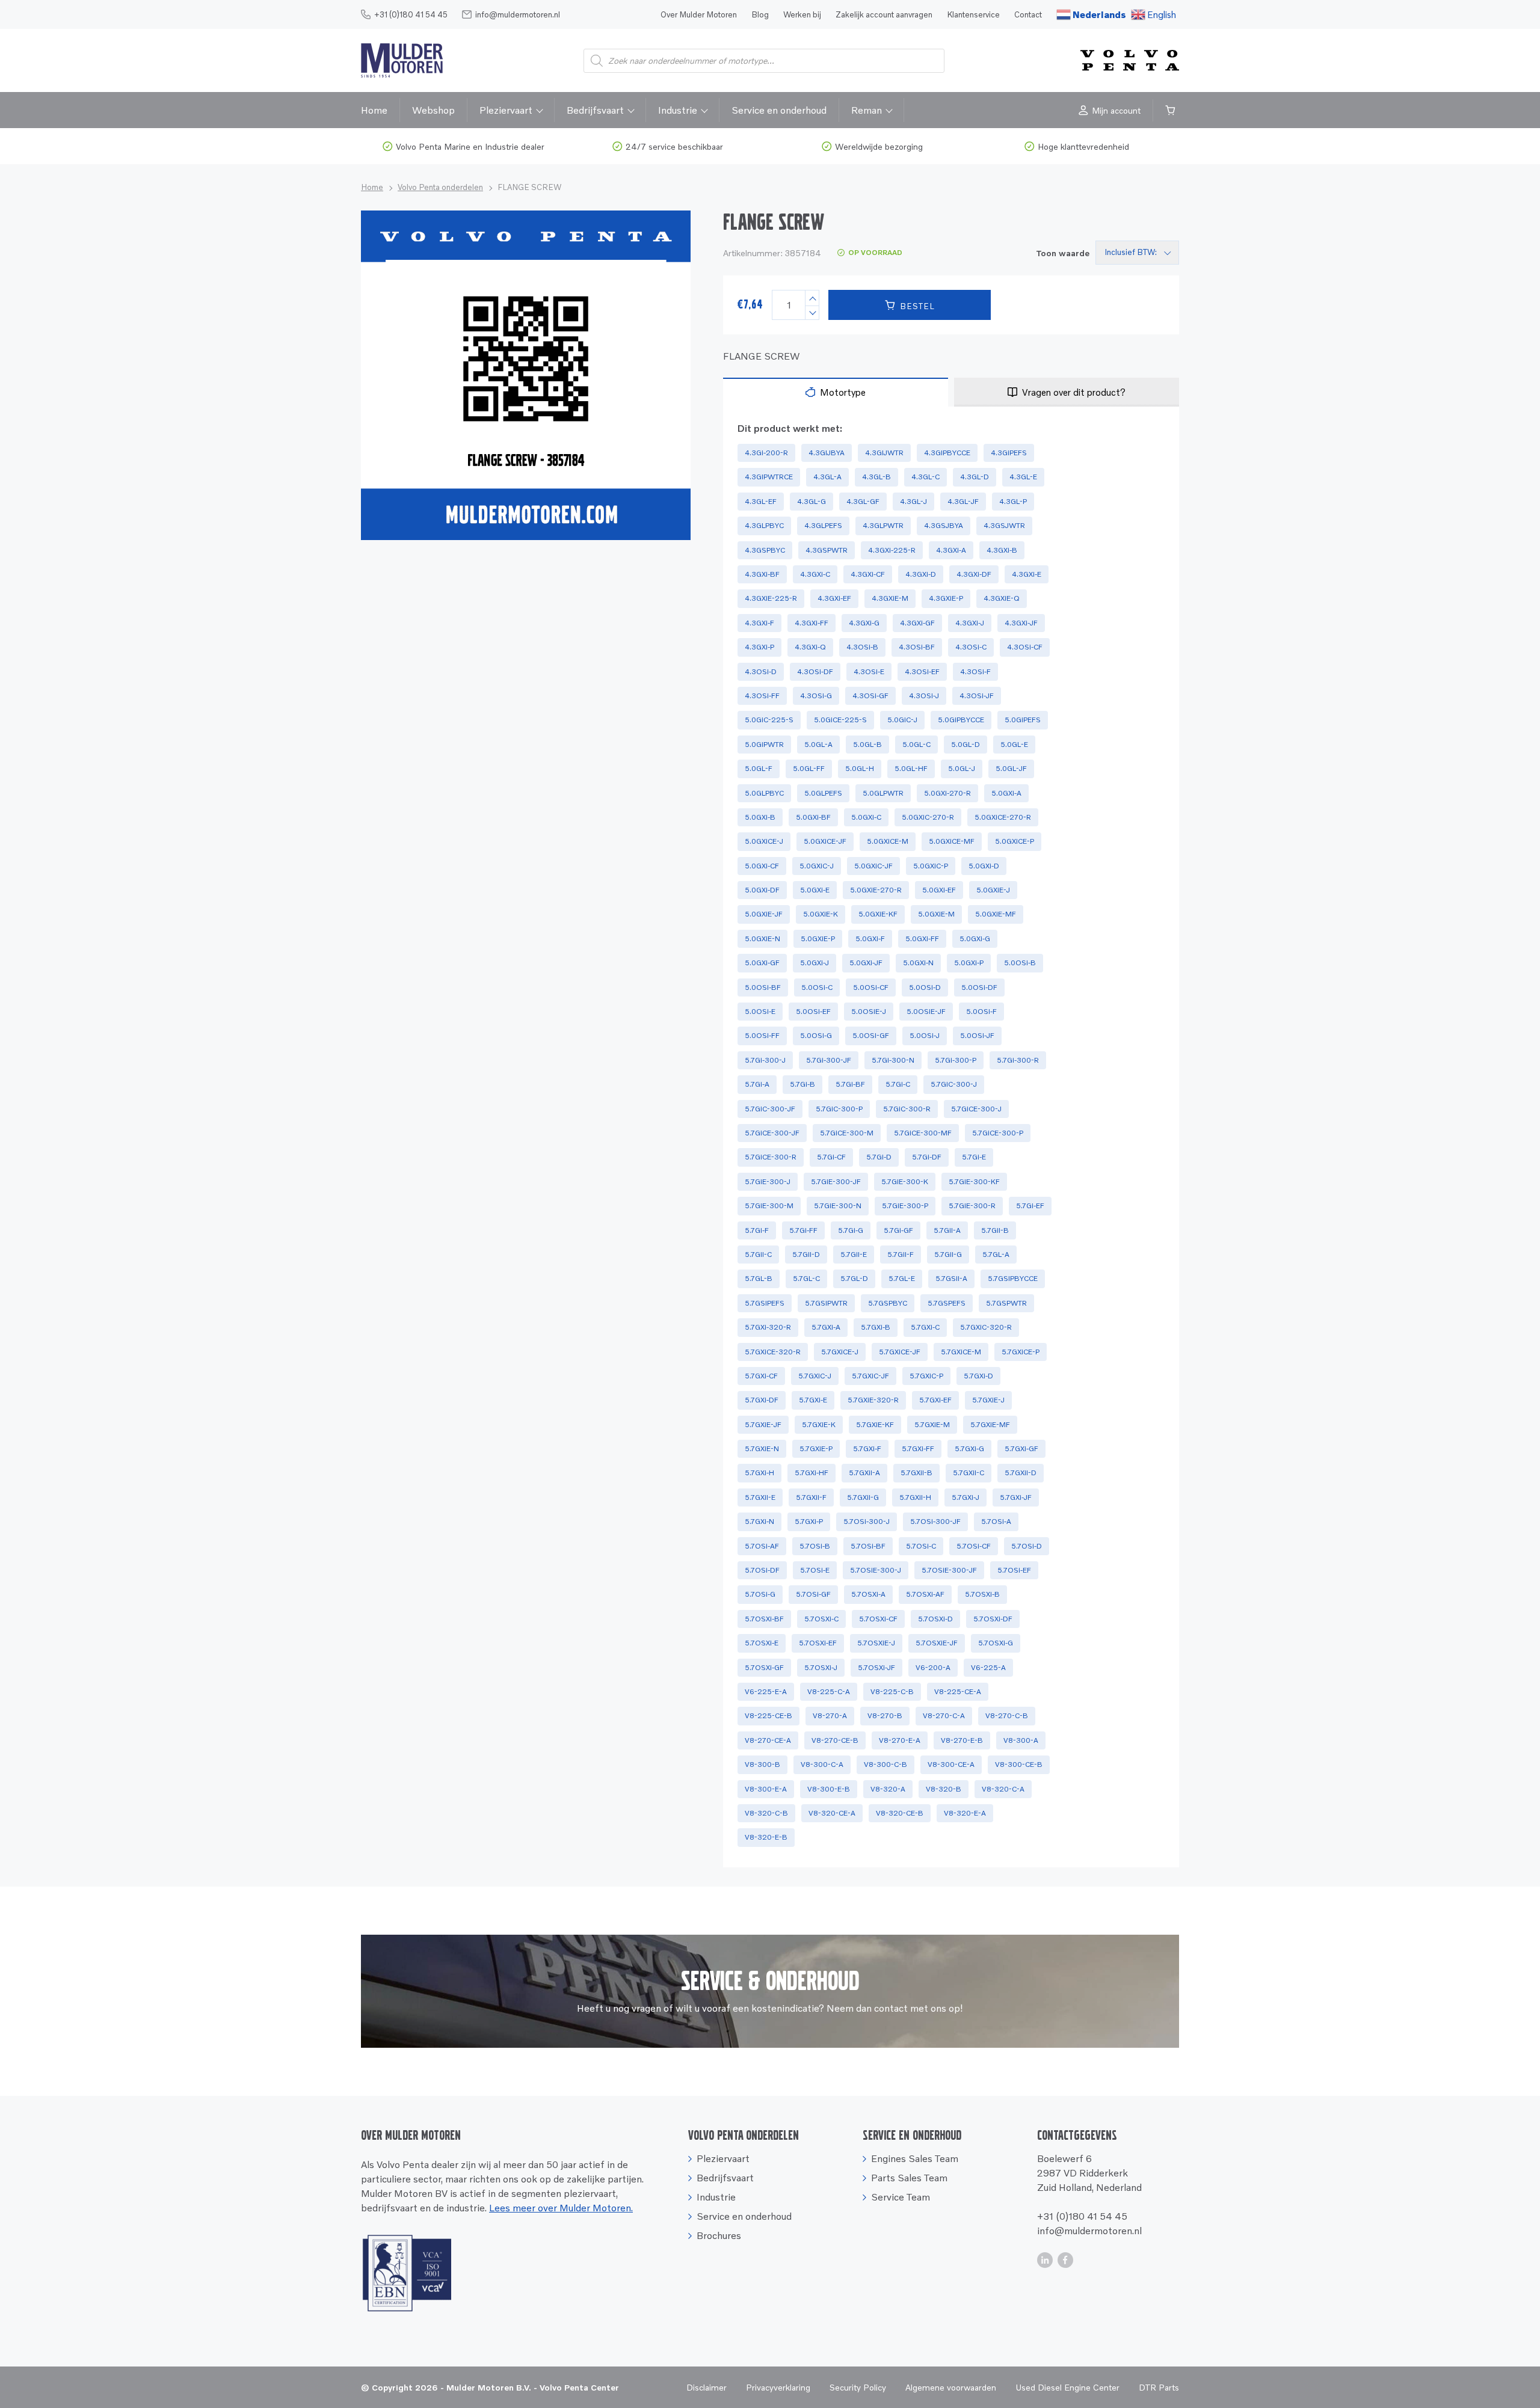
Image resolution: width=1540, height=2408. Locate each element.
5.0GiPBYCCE (961, 720)
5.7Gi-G (851, 1230)
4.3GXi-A (951, 550)
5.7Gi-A (757, 1084)
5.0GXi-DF (762, 890)
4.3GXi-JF (1021, 623)
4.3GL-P (1013, 501)
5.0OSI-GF (871, 1035)
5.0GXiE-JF (764, 914)
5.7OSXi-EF (818, 1643)
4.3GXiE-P (946, 598)
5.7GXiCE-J (840, 1352)
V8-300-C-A (822, 1764)
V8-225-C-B (892, 1691)
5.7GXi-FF (918, 1448)
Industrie (678, 110)
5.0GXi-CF (762, 866)
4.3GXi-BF (762, 574)
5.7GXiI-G (863, 1497)
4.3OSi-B (862, 647)
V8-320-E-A (965, 1813)
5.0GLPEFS (823, 793)
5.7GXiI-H (915, 1497)
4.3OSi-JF (977, 696)
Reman (867, 110)
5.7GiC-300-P (839, 1109)
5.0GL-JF (1011, 768)
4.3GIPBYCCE (947, 453)
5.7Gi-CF (831, 1157)
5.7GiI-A (947, 1230)
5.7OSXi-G (996, 1643)
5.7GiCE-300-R (771, 1157)
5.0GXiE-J (993, 890)
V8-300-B (762, 1764)
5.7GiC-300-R (907, 1109)
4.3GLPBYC (764, 525)
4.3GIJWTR (884, 453)
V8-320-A (888, 1789)
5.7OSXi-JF (876, 1667)
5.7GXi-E (813, 1400)
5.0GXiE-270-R (876, 890)
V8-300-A (1021, 1740)
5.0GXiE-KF (878, 914)
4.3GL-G (812, 501)
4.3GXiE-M (890, 598)
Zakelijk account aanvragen (884, 14)
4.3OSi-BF (917, 647)
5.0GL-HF (911, 768)
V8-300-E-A (766, 1789)
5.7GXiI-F (811, 1497)
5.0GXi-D (984, 866)
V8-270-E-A (900, 1740)
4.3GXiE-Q (1002, 598)
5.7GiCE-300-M (847, 1133)
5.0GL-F (759, 768)
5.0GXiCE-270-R (1003, 817)
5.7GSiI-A (951, 1278)
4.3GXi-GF (917, 623)
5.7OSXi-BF (764, 1619)
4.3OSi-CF (1025, 647)
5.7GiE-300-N (838, 1206)
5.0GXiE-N (762, 938)
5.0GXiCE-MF (952, 841)
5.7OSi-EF (1014, 1570)
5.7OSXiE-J (876, 1643)
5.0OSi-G (816, 1035)
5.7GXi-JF (1016, 1497)
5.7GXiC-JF (870, 1376)
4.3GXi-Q (810, 647)
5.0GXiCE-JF (825, 841)
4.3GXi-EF (834, 598)
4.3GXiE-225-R (771, 598)
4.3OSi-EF (922, 671)
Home (374, 110)
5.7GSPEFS (947, 1303)
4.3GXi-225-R (892, 550)
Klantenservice (973, 14)
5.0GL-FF (809, 768)
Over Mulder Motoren (699, 14)
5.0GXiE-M (936, 914)
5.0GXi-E (815, 890)
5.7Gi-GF (898, 1230)
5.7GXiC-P (926, 1376)
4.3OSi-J (924, 696)
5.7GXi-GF (1021, 1448)
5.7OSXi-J (821, 1667)
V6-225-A (988, 1667)
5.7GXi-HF (812, 1473)
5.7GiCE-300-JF (772, 1133)
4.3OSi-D (761, 671)
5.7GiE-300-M (769, 1206)
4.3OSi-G (816, 696)
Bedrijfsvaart (595, 110)
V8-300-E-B (829, 1789)
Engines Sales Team (915, 2158)
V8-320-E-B (766, 1837)
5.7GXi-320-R (768, 1327)
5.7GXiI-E (760, 1497)
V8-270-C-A (944, 1715)
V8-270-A (830, 1715)
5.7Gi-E (974, 1157)
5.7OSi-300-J (867, 1521)
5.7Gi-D (879, 1157)
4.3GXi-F (759, 623)
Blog (760, 14)
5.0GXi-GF (762, 963)
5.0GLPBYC (764, 793)
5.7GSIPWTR (826, 1303)
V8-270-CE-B (835, 1740)
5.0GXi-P (969, 963)
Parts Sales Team (909, 2178)
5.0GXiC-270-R (928, 817)
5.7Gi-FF (803, 1230)
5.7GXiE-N (762, 1448)
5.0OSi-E (760, 1011)
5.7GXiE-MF (990, 1424)
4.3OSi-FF (762, 696)
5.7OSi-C (921, 1546)
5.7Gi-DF (927, 1157)
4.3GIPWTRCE (769, 477)
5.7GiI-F (901, 1254)
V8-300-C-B (885, 1764)
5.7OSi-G (760, 1594)
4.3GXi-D (921, 574)
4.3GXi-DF (974, 574)
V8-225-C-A (829, 1691)
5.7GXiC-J (815, 1376)
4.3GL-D (975, 477)
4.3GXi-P (759, 647)
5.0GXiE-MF (996, 914)
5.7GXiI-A (864, 1473)
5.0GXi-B (760, 817)
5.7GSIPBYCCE (1013, 1278)
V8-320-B (944, 1789)
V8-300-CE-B (1019, 1764)
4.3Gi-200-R (766, 453)
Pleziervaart (506, 110)
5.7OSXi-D (935, 1619)
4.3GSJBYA (944, 525)
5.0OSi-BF (763, 987)
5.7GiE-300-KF (974, 1181)
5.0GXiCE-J (764, 841)
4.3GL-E (1023, 477)
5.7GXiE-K (819, 1424)
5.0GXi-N (918, 963)
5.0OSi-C (817, 987)
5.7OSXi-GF (764, 1667)
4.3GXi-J (970, 623)
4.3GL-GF (863, 501)
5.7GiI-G (948, 1254)
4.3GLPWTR (883, 525)
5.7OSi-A (996, 1521)
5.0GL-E (1014, 744)
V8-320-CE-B (900, 1813)
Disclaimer (707, 2387)
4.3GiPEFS (1009, 453)
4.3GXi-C (815, 574)
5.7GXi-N (759, 1521)
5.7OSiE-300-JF (949, 1570)
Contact (1028, 14)
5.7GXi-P (809, 1521)
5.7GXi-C (925, 1327)
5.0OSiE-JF (926, 1011)
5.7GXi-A (826, 1327)
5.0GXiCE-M (888, 841)
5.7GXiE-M (932, 1424)
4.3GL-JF (963, 501)
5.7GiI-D (806, 1254)
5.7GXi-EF (935, 1400)
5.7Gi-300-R (1018, 1060)
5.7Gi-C (898, 1084)
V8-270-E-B (962, 1740)
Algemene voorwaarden (951, 2387)
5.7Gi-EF (1030, 1206)
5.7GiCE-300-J (976, 1109)
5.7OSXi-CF (878, 1619)
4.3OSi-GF (870, 696)
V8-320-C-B (766, 1813)
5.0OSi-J (925, 1035)
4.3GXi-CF (868, 574)
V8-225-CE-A (958, 1691)
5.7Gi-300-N (893, 1060)
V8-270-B (885, 1715)
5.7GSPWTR (1006, 1303)
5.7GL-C (806, 1278)
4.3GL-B (876, 477)
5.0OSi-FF (762, 1035)
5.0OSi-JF (977, 1035)
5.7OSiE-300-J (876, 1570)
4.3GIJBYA (827, 453)
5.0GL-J (962, 768)
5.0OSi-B (1020, 963)
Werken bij (802, 14)
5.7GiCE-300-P (998, 1133)
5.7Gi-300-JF (829, 1060)
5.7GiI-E (854, 1254)
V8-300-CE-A (951, 1764)
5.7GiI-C (758, 1254)
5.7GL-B (759, 1278)
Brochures (719, 2235)
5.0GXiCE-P (1015, 841)
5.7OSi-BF (868, 1546)
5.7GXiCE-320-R (773, 1352)
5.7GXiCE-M (961, 1352)
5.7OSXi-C (821, 1619)
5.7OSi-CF (974, 1546)
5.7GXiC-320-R (986, 1327)
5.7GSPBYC (888, 1303)
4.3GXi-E (1027, 574)
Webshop (433, 110)
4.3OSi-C (971, 647)
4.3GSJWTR (1004, 525)
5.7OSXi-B (982, 1594)
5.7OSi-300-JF (935, 1521)
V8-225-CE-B (768, 1715)
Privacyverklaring (778, 2387)
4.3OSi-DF (815, 671)
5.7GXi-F (867, 1448)
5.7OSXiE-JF (937, 1643)
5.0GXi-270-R (947, 793)
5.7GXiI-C (969, 1473)
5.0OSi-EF (813, 1011)
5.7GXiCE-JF (900, 1352)
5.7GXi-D (978, 1376)
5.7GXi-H (759, 1473)
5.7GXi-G (969, 1448)
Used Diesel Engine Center (1067, 2387)
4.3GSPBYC (765, 550)
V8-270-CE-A (768, 1740)
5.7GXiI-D (1021, 1473)
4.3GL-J (913, 501)
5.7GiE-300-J (768, 1181)
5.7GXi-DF (762, 1400)
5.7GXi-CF (761, 1376)
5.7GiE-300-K (905, 1181)
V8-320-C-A (1003, 1789)
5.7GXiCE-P (1021, 1352)
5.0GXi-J (815, 963)
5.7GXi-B (876, 1327)
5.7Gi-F (757, 1230)
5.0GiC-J (902, 720)
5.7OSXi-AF (925, 1594)
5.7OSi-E (815, 1570)
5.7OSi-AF (762, 1546)
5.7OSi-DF (762, 1570)
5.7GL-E (902, 1278)
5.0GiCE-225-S (840, 720)
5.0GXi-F (870, 938)
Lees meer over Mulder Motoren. (561, 2208)
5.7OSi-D (1027, 1546)
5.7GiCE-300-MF (923, 1133)
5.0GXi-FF (922, 938)
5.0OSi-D (925, 987)
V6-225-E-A (766, 1691)
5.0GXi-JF (866, 963)
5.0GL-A (818, 744)
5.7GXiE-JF (763, 1424)
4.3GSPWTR (827, 550)
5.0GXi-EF (939, 890)
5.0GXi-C (866, 817)
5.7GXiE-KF (875, 1424)
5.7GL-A (996, 1254)
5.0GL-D (966, 744)
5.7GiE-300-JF (836, 1181)
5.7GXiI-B (916, 1473)
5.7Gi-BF (850, 1084)
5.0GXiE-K (821, 914)
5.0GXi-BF (813, 817)
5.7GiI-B (995, 1230)
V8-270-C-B (1007, 1715)
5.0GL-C (916, 744)
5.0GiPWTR (764, 744)
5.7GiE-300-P (905, 1206)
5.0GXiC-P (931, 866)
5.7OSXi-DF (993, 1619)
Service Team (901, 2197)
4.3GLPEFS (823, 525)
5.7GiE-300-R (972, 1206)
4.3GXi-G (864, 623)
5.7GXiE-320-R (873, 1400)
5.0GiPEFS (1023, 720)
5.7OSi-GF (813, 1594)
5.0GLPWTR (883, 793)
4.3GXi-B (1002, 550)
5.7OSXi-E (762, 1643)
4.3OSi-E (869, 671)
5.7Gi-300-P (956, 1060)
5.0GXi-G (975, 938)
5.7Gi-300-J (765, 1060)
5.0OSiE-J (869, 1011)
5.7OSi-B (815, 1546)
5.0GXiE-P (818, 938)
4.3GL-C (926, 477)
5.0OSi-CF (871, 987)
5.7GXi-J (966, 1497)
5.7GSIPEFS (765, 1303)
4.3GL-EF (761, 501)
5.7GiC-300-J (954, 1084)
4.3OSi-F (975, 671)
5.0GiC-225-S (769, 720)
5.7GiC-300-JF (770, 1109)
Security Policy (858, 2387)
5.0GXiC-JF (873, 866)
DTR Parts (1159, 2387)
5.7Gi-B (802, 1084)
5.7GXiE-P (816, 1448)
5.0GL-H (860, 768)
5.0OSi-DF (979, 987)
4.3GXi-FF (812, 623)
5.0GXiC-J (817, 866)
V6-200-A (933, 1667)
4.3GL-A (827, 477)
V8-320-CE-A (832, 1813)
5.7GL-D (854, 1278)
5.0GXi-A (1006, 793)
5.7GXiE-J (988, 1400)
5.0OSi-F (981, 1011)
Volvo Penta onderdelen (440, 187)
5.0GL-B (867, 744)
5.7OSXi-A (868, 1594)
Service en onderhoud (779, 110)
